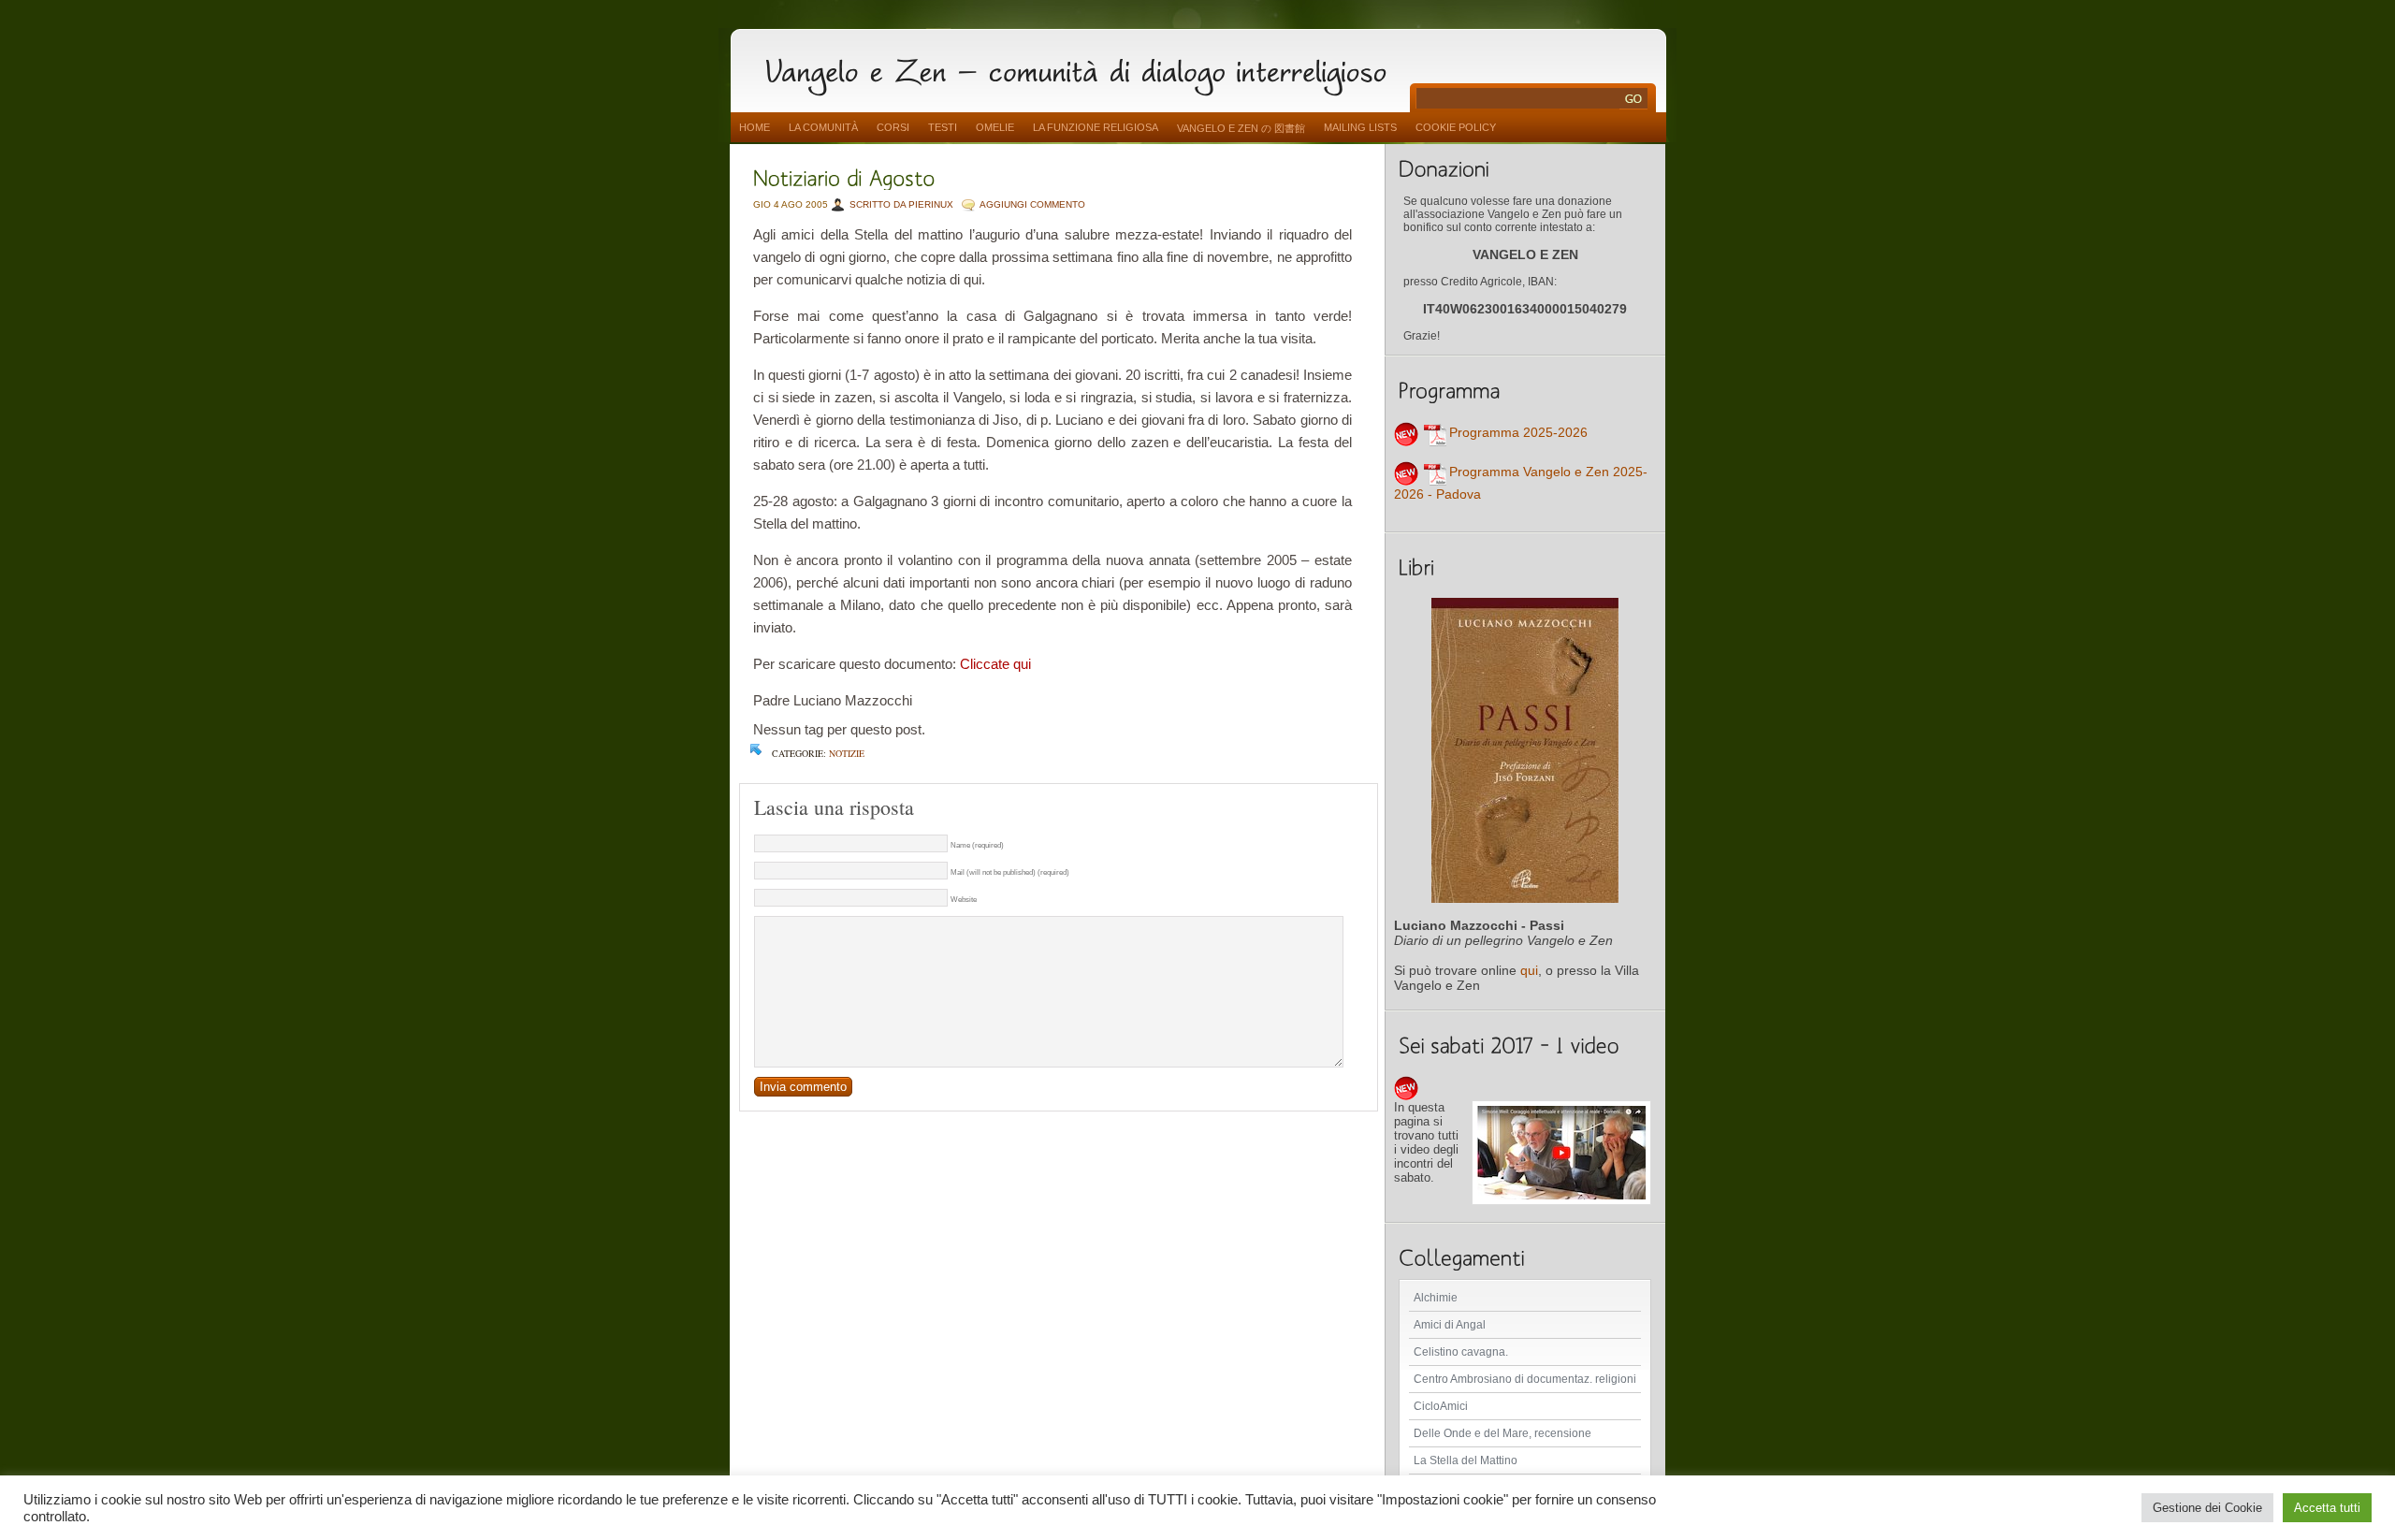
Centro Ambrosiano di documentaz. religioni (1525, 1379)
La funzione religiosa (1096, 127)
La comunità (823, 127)
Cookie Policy (1456, 127)
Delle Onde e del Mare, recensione (1502, 1433)
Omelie (995, 127)
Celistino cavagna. (1461, 1352)
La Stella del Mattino (1466, 1460)
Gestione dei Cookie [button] (2207, 1508)
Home (755, 127)
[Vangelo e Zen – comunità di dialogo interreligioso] (1083, 68)
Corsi (893, 127)
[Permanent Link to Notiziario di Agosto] (844, 176)
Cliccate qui (995, 664)
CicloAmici (1441, 1406)
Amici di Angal (1450, 1325)
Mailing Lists (1360, 127)
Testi (943, 127)
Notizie (847, 753)
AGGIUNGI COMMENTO (1032, 204)
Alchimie (1436, 1298)
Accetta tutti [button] (2327, 1508)
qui (1529, 970)
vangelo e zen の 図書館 (1241, 128)
